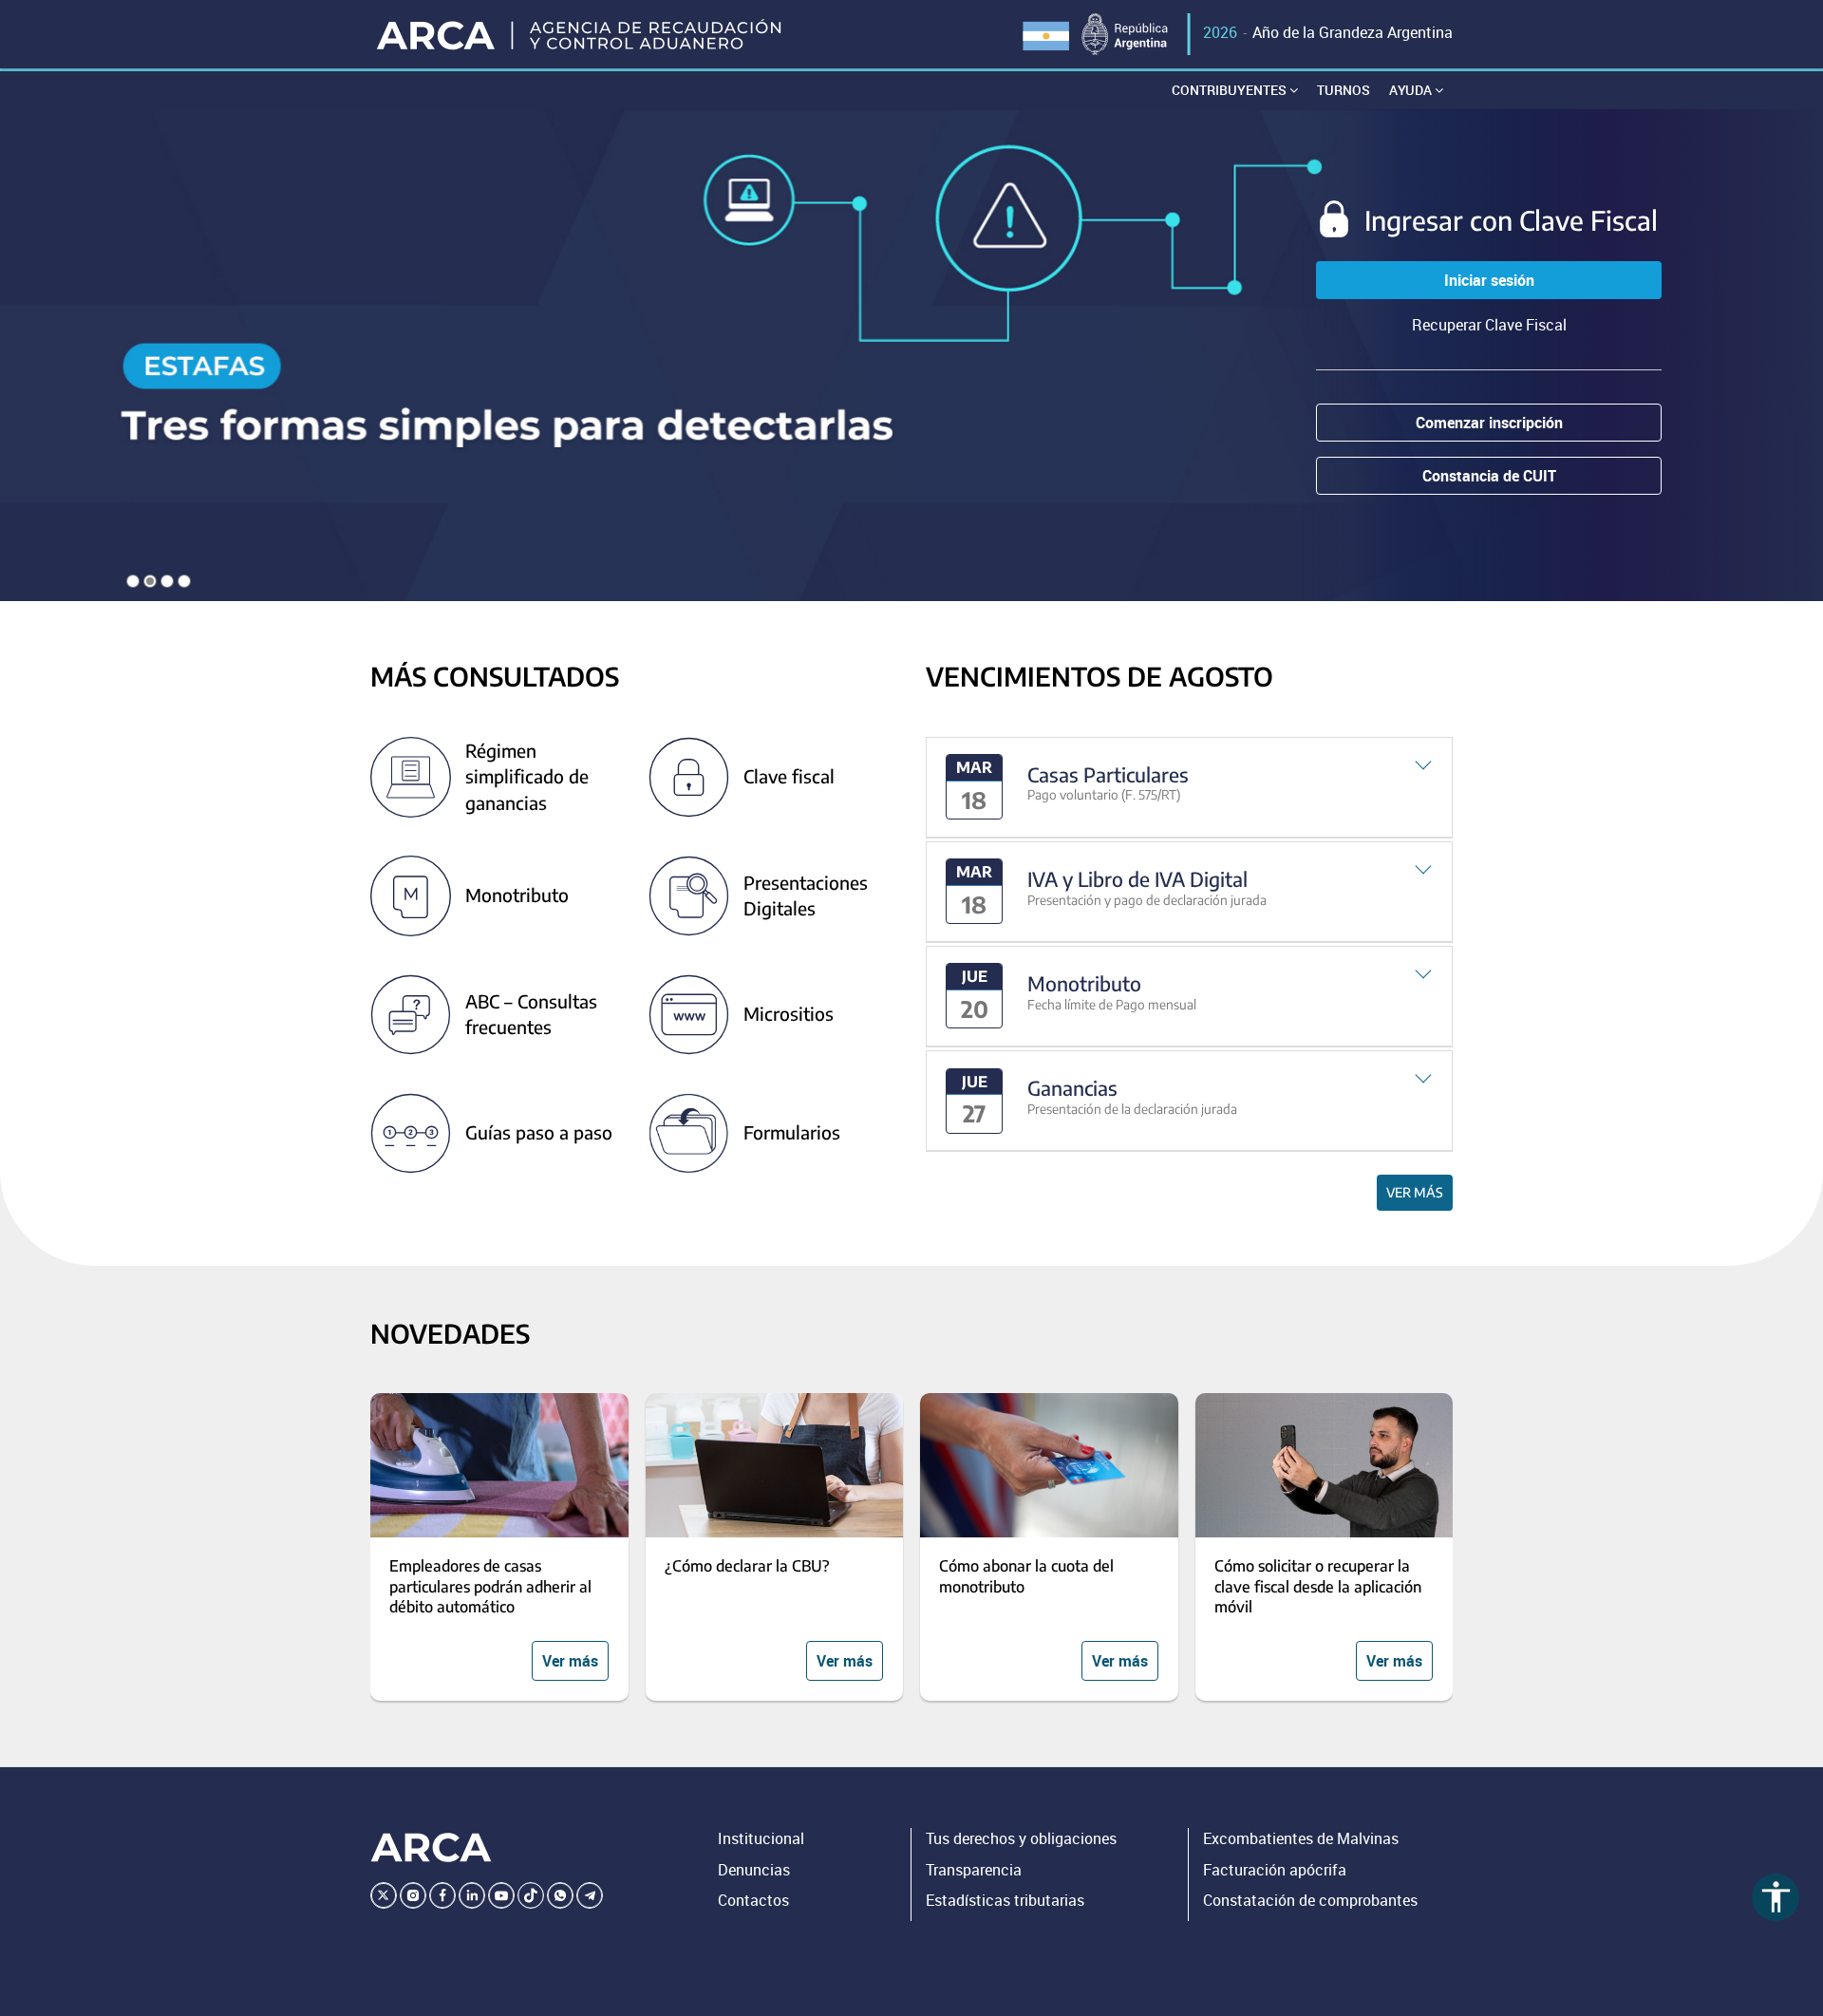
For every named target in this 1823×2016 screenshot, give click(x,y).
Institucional (761, 1838)
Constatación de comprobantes (1310, 1900)
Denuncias (754, 1870)
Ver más (1415, 1192)
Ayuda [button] (1412, 90)
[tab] (1189, 788)
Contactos (753, 1900)
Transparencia (974, 1870)
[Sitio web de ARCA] (431, 1848)
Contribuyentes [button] (1231, 90)
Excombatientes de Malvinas (1301, 1838)
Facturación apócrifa (1275, 1870)
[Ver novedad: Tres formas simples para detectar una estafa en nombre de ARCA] (911, 355)
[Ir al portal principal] (581, 34)
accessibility (1776, 1897)
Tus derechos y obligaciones (1021, 1838)
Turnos (1344, 90)
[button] (1189, 788)
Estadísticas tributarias (1005, 1900)
